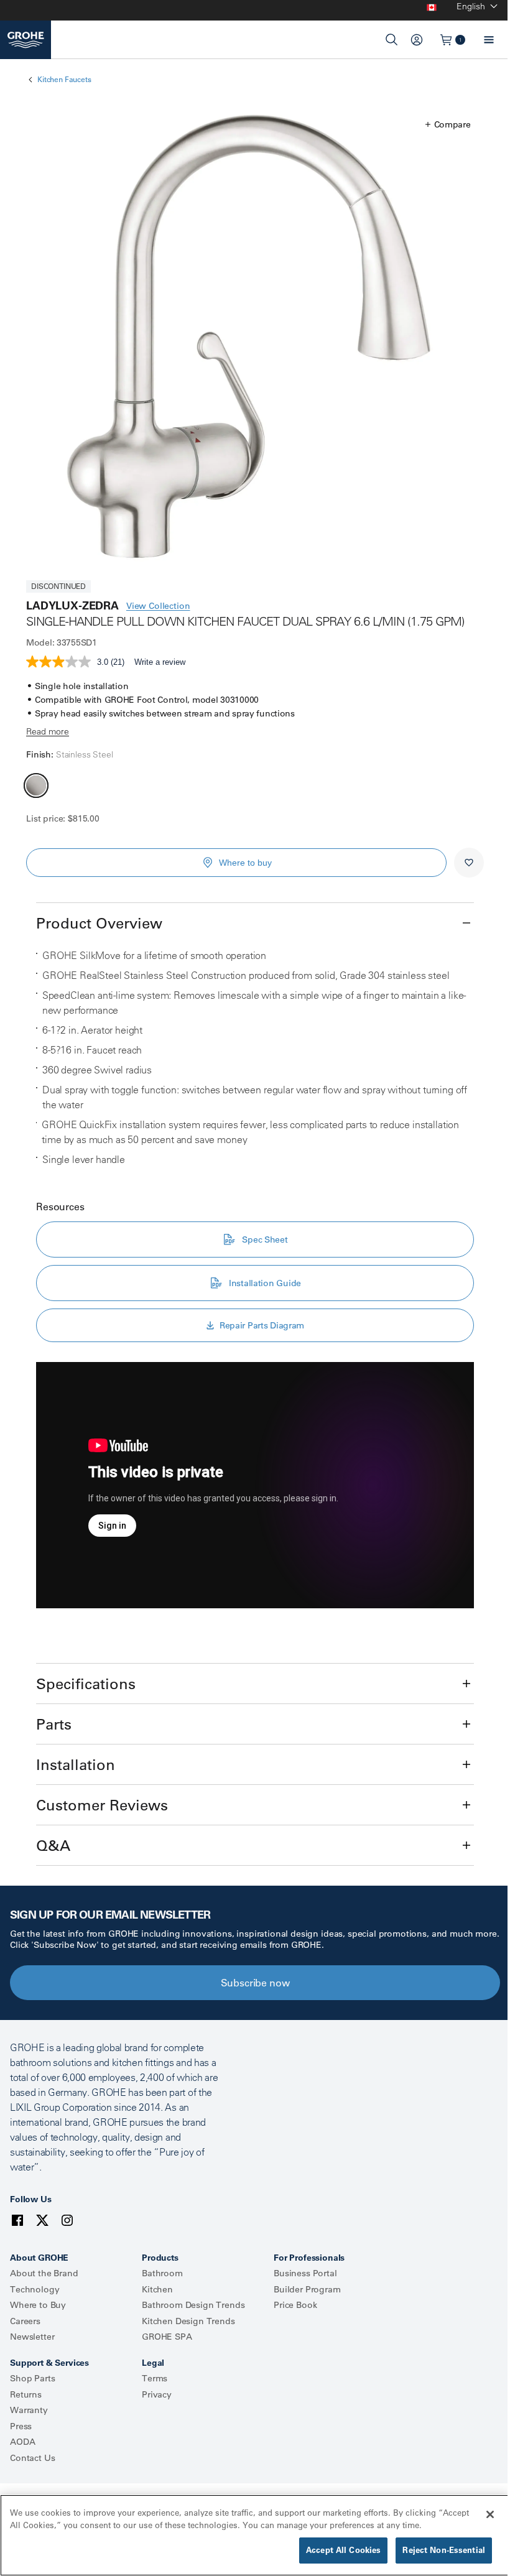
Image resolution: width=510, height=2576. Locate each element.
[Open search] (392, 40)
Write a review (160, 662)
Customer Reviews (102, 1805)
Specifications (86, 1684)
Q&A (53, 1845)
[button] (448, 124)
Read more (48, 731)
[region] (255, 2535)
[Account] (417, 40)
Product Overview (99, 923)
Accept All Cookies (343, 2550)
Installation (76, 1764)
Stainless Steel (36, 785)
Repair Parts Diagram (262, 1325)
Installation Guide (265, 1283)
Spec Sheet (265, 1239)
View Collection (158, 606)
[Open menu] (489, 40)
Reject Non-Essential (444, 2550)
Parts (54, 1724)
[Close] (490, 2514)
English (471, 6)
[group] (255, 339)
